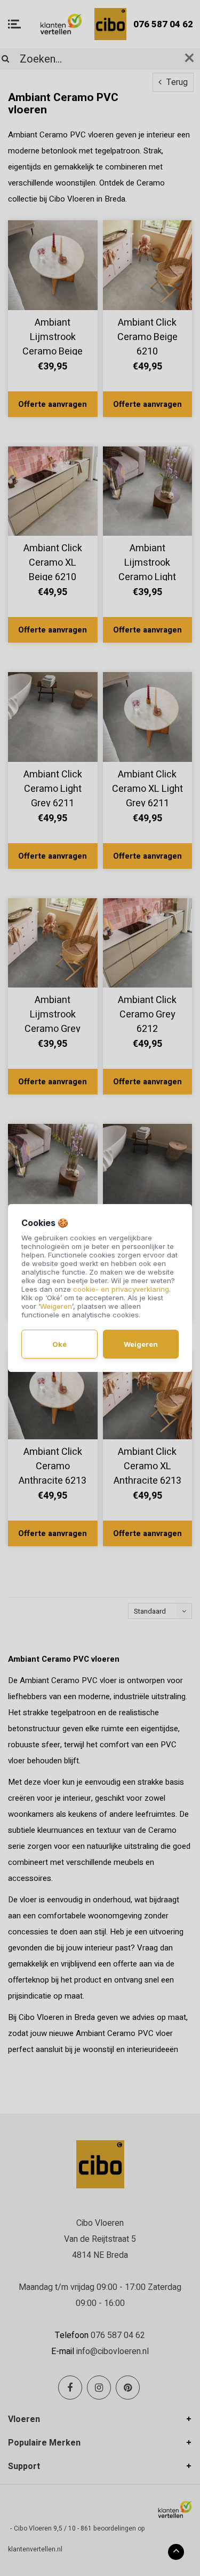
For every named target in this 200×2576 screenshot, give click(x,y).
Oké (59, 1344)
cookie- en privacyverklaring (121, 1289)
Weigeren (56, 1306)
